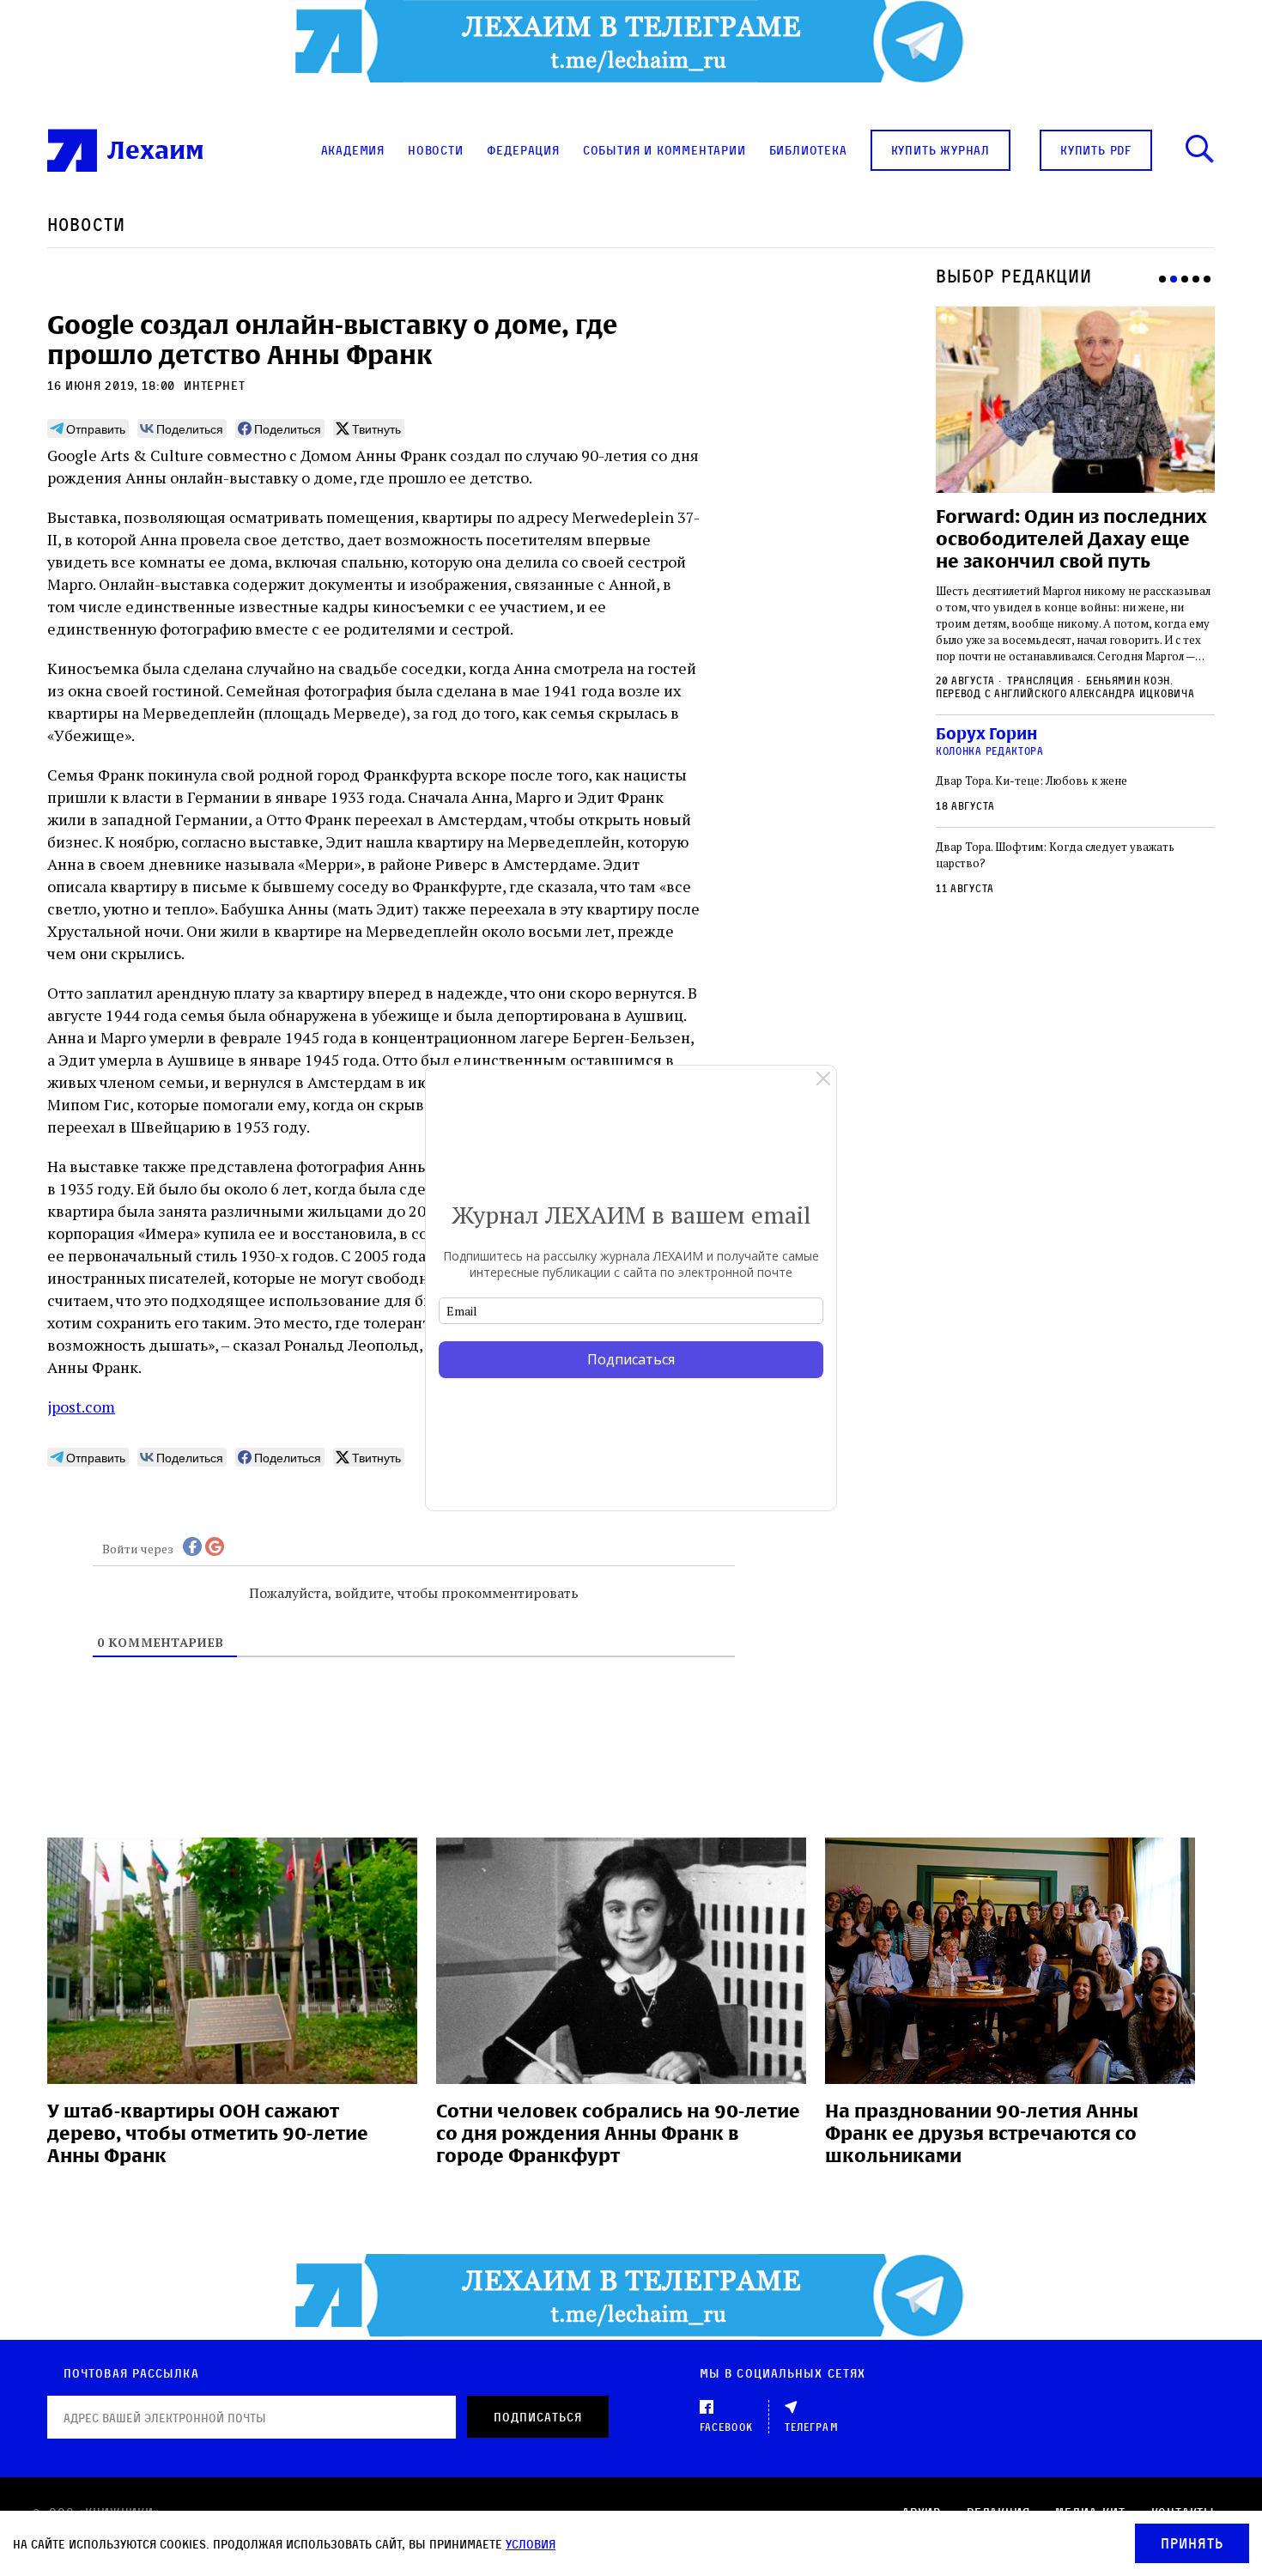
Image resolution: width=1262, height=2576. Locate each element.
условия (531, 2544)
